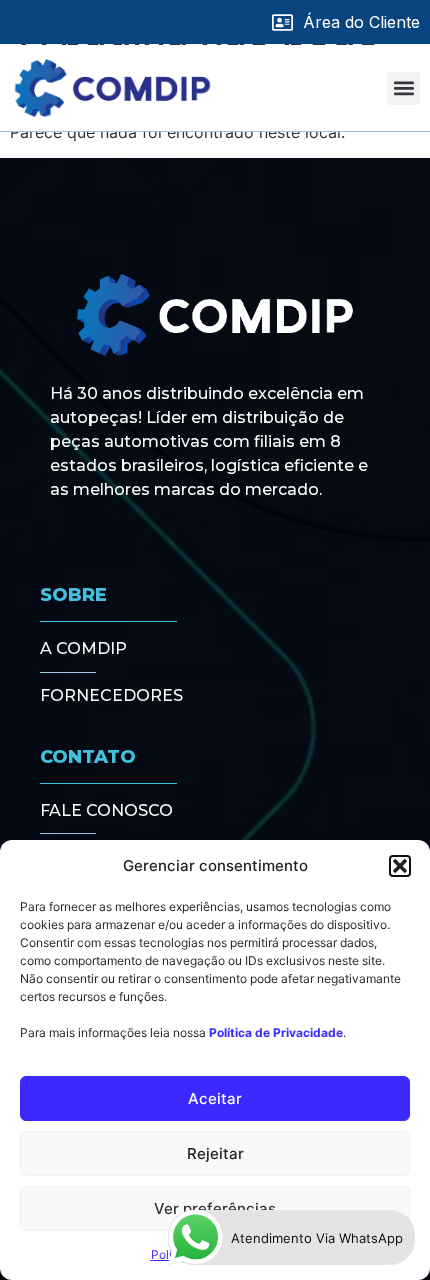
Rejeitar (215, 1153)
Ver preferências (215, 1208)
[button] (400, 866)
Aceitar (215, 1098)
